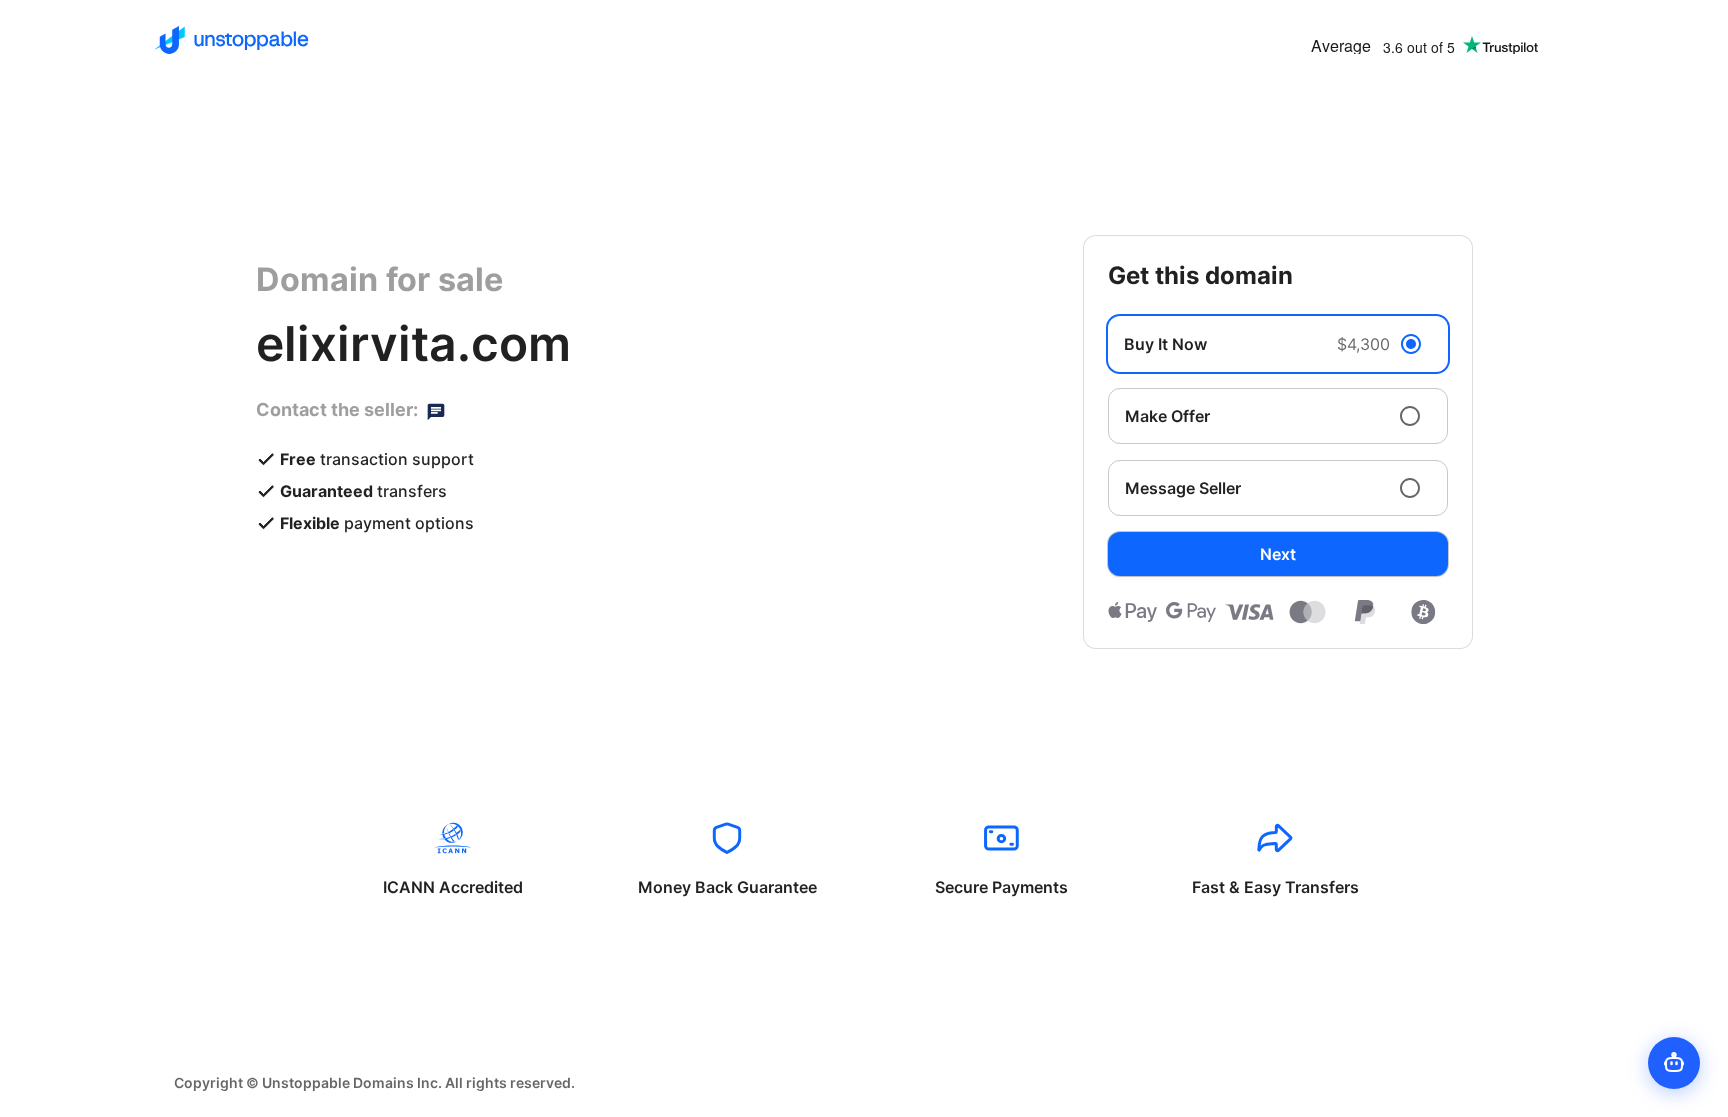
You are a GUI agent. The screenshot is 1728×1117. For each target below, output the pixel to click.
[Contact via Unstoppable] (436, 410)
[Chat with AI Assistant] (1674, 1063)
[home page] (231, 40)
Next (1278, 554)
